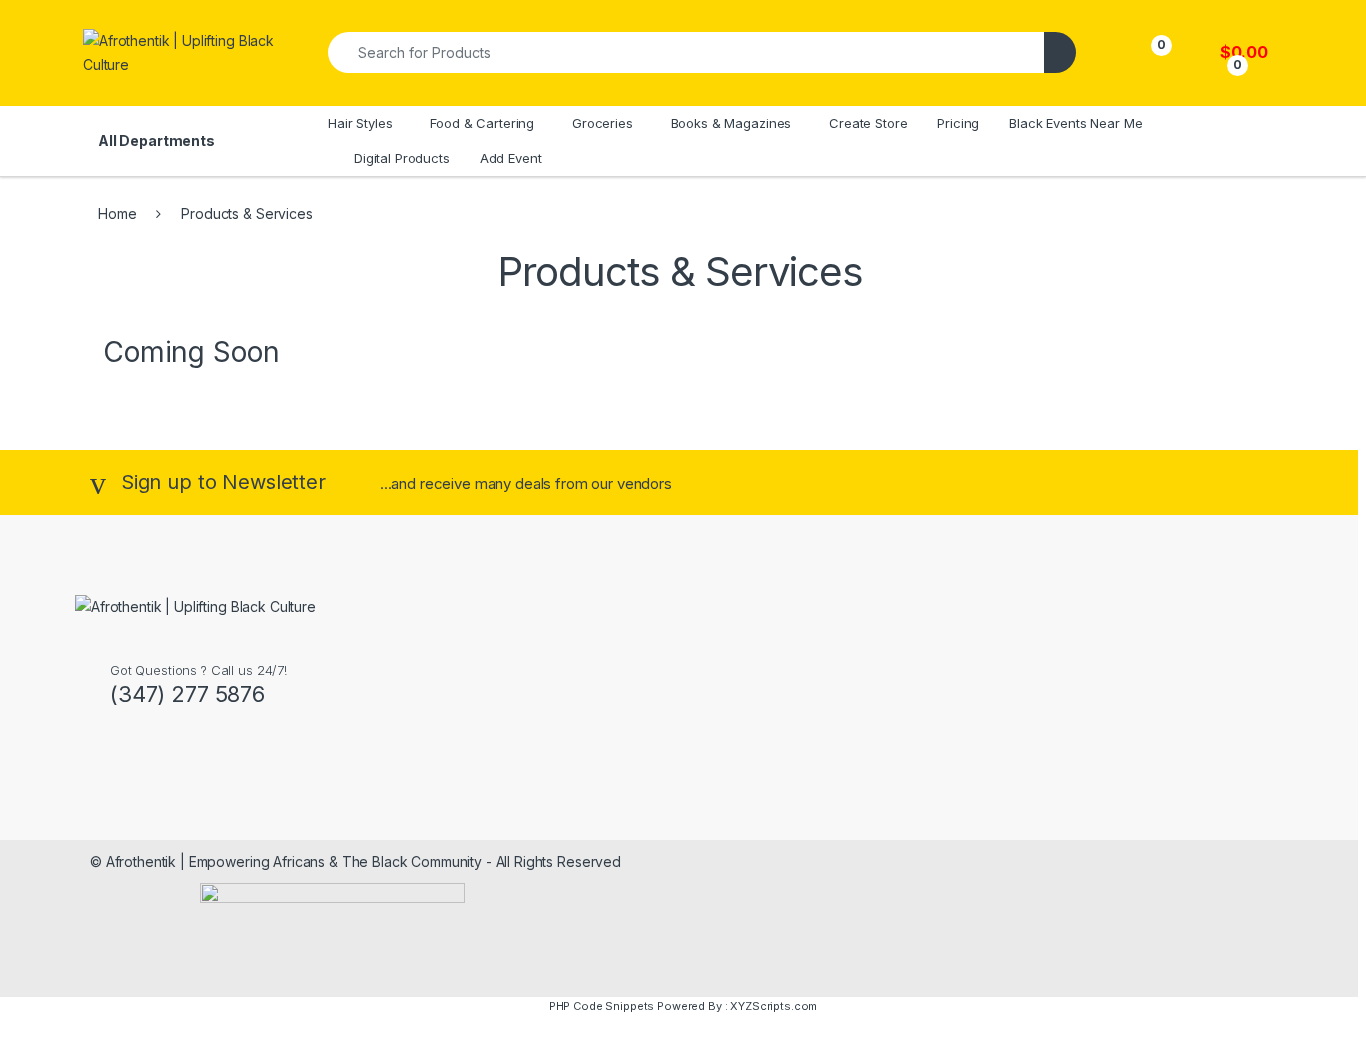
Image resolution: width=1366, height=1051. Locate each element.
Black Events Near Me (1075, 123)
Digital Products (402, 158)
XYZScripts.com (773, 1006)
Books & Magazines (731, 123)
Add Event (511, 158)
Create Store (868, 123)
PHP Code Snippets (602, 1006)
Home (117, 213)
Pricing (958, 123)
